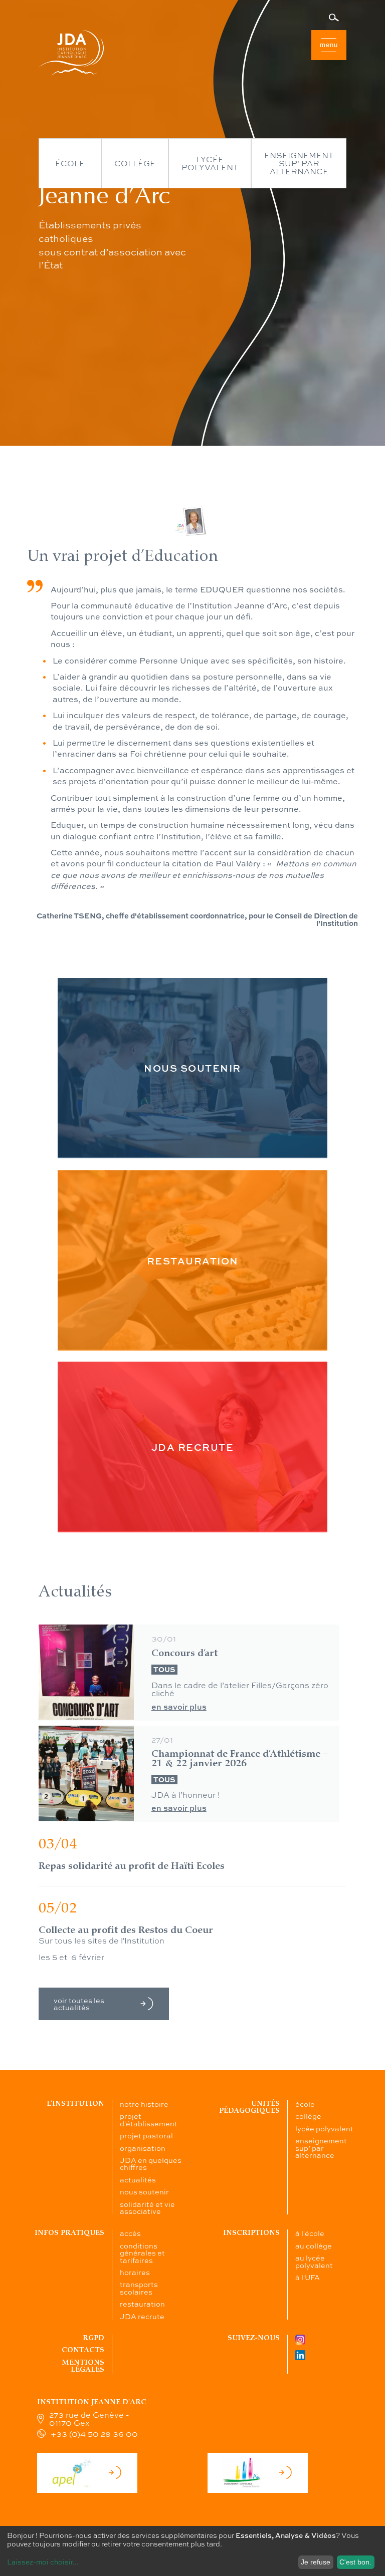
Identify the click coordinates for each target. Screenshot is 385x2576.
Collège (135, 163)
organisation (143, 2148)
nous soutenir (144, 2191)
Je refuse (316, 2562)
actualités (138, 2179)
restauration (142, 2304)
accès (130, 2233)
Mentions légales (83, 2366)
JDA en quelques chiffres (151, 2163)
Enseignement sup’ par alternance (299, 163)
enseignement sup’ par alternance (321, 2148)
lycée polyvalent (324, 2128)
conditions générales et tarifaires (142, 2253)
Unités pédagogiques (249, 2107)
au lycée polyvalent (314, 2261)
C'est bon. (355, 2562)
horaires (135, 2272)
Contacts (83, 2350)
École (70, 163)
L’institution (75, 2104)
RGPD (93, 2338)
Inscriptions (251, 2233)
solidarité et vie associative (147, 2207)
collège (308, 2116)
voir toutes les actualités (79, 2004)
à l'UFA (308, 2277)
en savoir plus (179, 1707)
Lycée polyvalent (210, 163)
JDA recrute (142, 2316)
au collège (314, 2245)
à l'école (310, 2233)
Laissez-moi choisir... (43, 2561)
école (305, 2104)
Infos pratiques (69, 2233)
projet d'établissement (149, 2119)
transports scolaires (139, 2288)
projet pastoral (146, 2135)
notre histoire (144, 2104)
